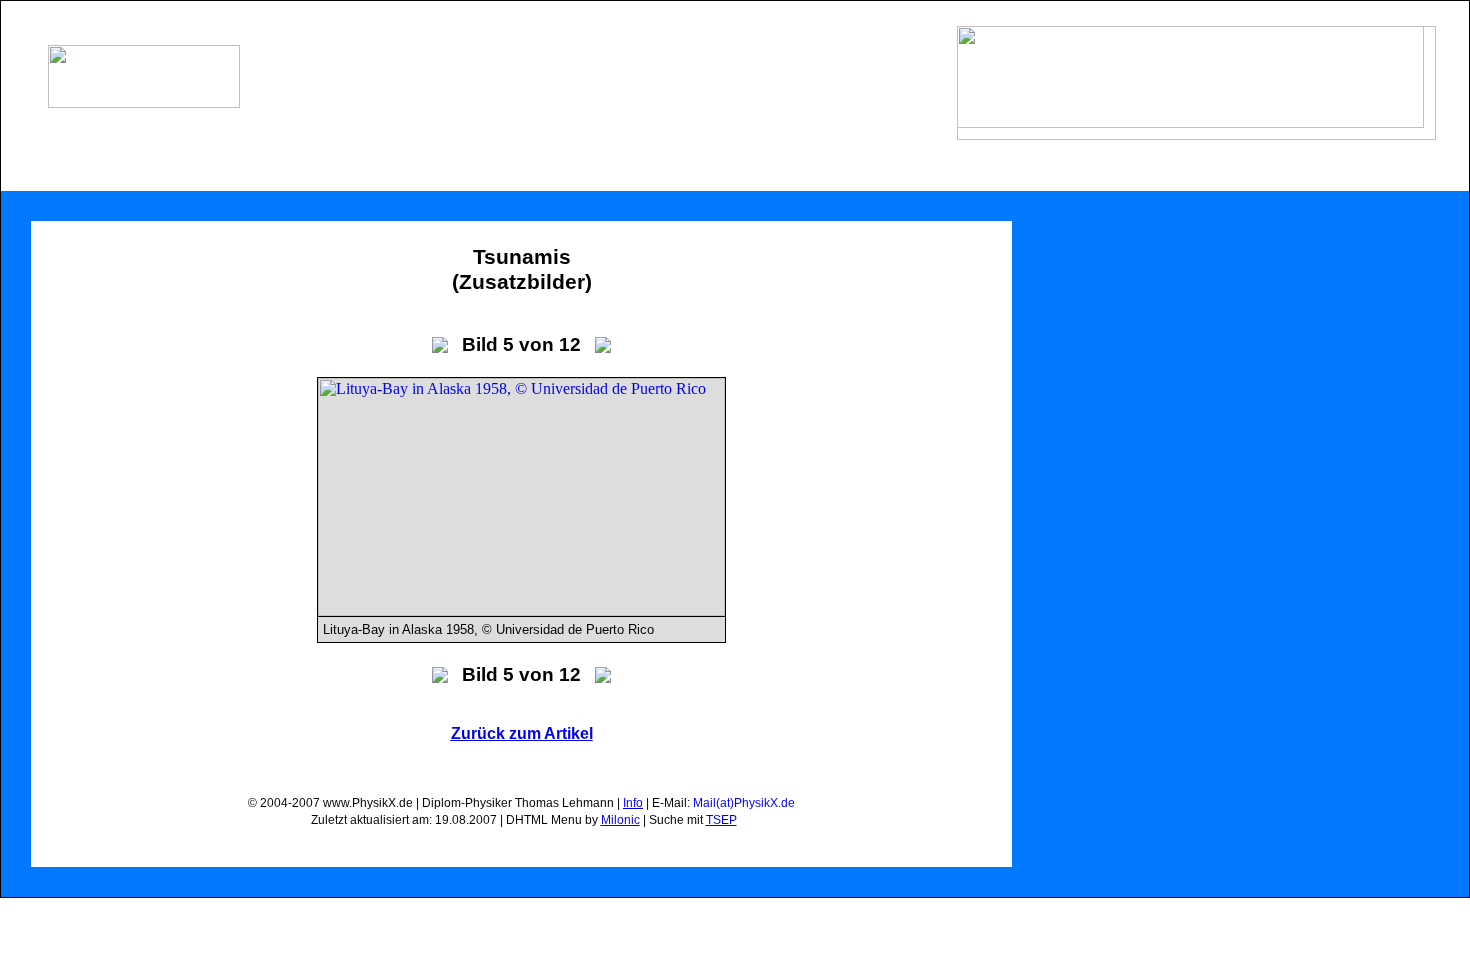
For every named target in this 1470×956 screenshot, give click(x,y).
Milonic (620, 820)
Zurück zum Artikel (522, 733)
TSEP (721, 820)
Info (633, 803)
